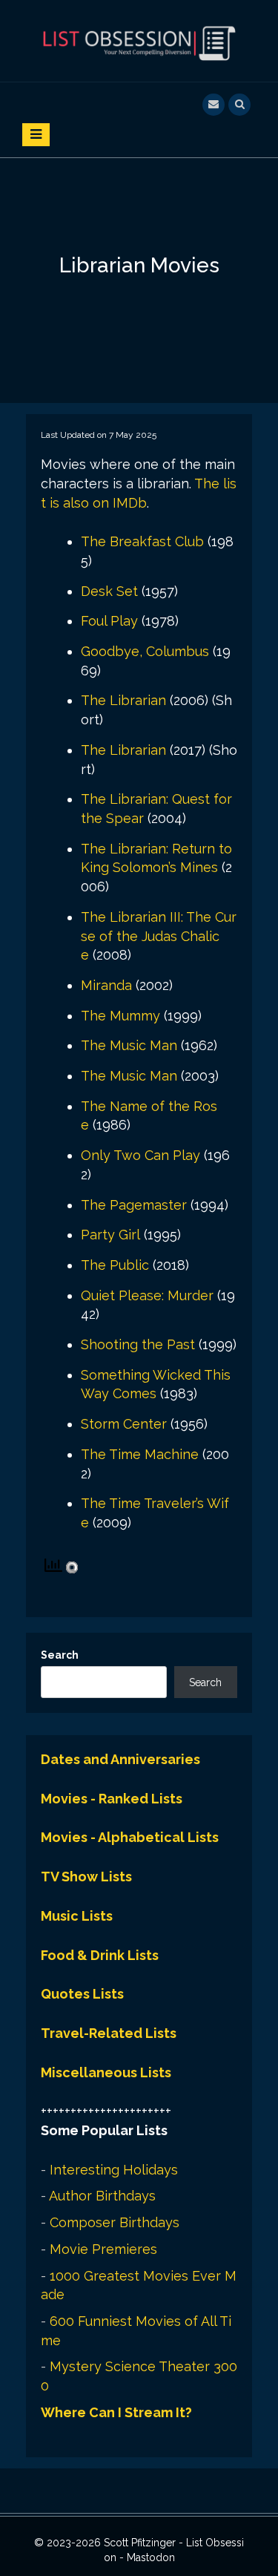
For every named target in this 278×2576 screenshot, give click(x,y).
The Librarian (123, 700)
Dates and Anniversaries (120, 1759)
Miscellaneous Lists (106, 2072)
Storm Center (124, 1424)
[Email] (214, 103)
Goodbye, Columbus (145, 651)
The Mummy (120, 1016)
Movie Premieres (103, 2249)
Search (60, 1655)
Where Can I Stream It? (116, 2412)
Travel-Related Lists (109, 2033)
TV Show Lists (86, 1877)
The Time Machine (140, 1454)
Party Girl (110, 1235)
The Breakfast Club (142, 541)
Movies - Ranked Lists (112, 1799)
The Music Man (129, 1045)
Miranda (106, 985)
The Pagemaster (134, 1205)
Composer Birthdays (115, 2222)
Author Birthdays (102, 2196)
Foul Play (109, 621)
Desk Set (109, 591)
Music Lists (77, 1916)
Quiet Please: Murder (147, 1295)
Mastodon (151, 2557)
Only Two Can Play (140, 1155)
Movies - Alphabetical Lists (130, 1837)
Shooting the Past (138, 1344)
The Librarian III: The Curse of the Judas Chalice (159, 936)
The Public (115, 1265)
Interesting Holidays (114, 2170)
